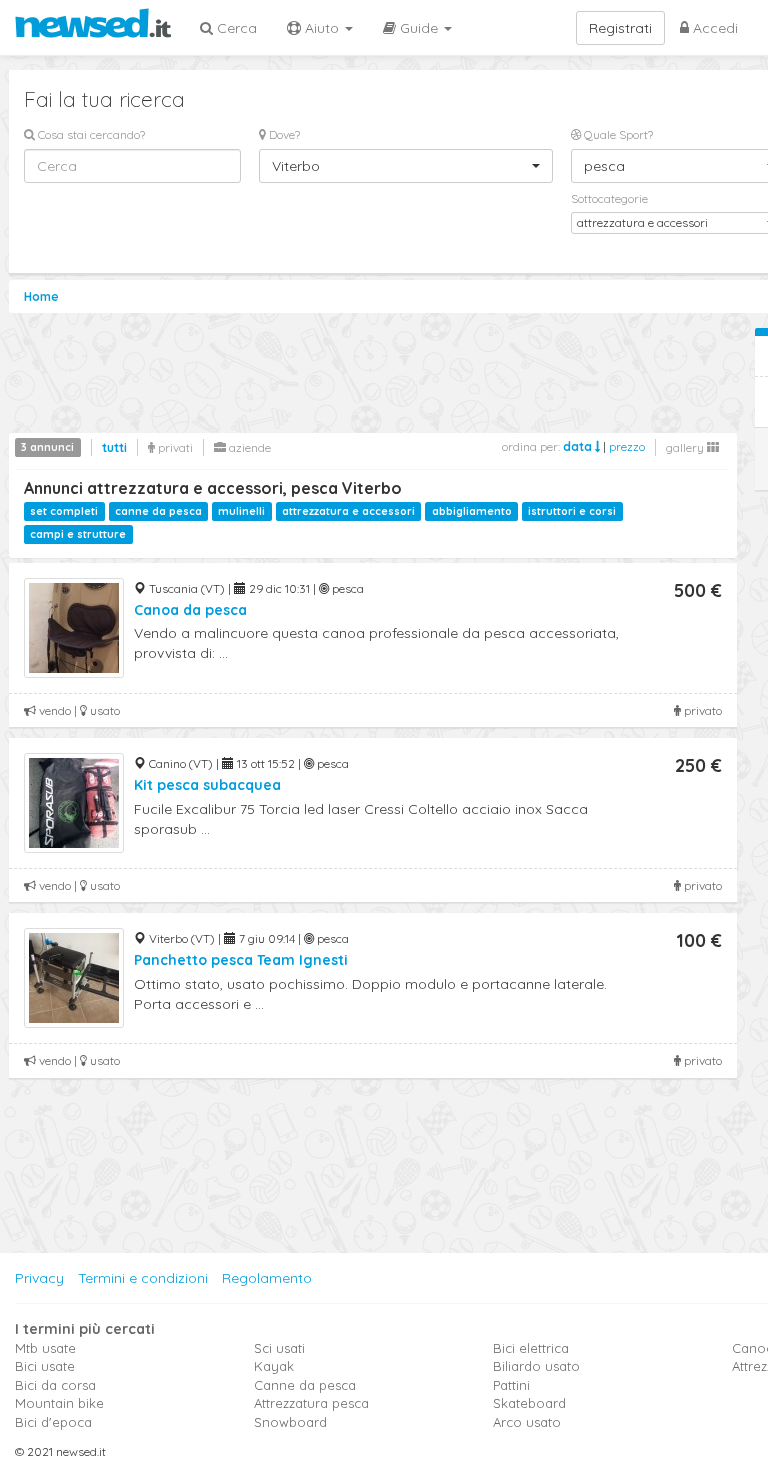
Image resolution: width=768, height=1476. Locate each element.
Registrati (620, 28)
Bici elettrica (531, 1348)
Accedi (713, 28)
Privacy (39, 1278)
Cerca (235, 28)
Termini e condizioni (143, 1278)
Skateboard (529, 1403)
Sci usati (279, 1348)
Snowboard (290, 1422)
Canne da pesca (305, 1385)
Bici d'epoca (53, 1422)
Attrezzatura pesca (311, 1403)
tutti (114, 447)
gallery (686, 447)
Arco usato (527, 1422)
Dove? (283, 134)
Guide (419, 28)
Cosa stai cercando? (90, 134)
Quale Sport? (617, 134)
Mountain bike (59, 1403)
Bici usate (45, 1366)
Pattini (511, 1385)
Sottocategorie (609, 198)
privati (174, 447)
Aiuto (322, 28)
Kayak (274, 1366)
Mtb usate (45, 1348)
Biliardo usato (536, 1366)
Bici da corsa (55, 1385)
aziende (248, 447)
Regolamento (267, 1278)
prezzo (627, 446)
